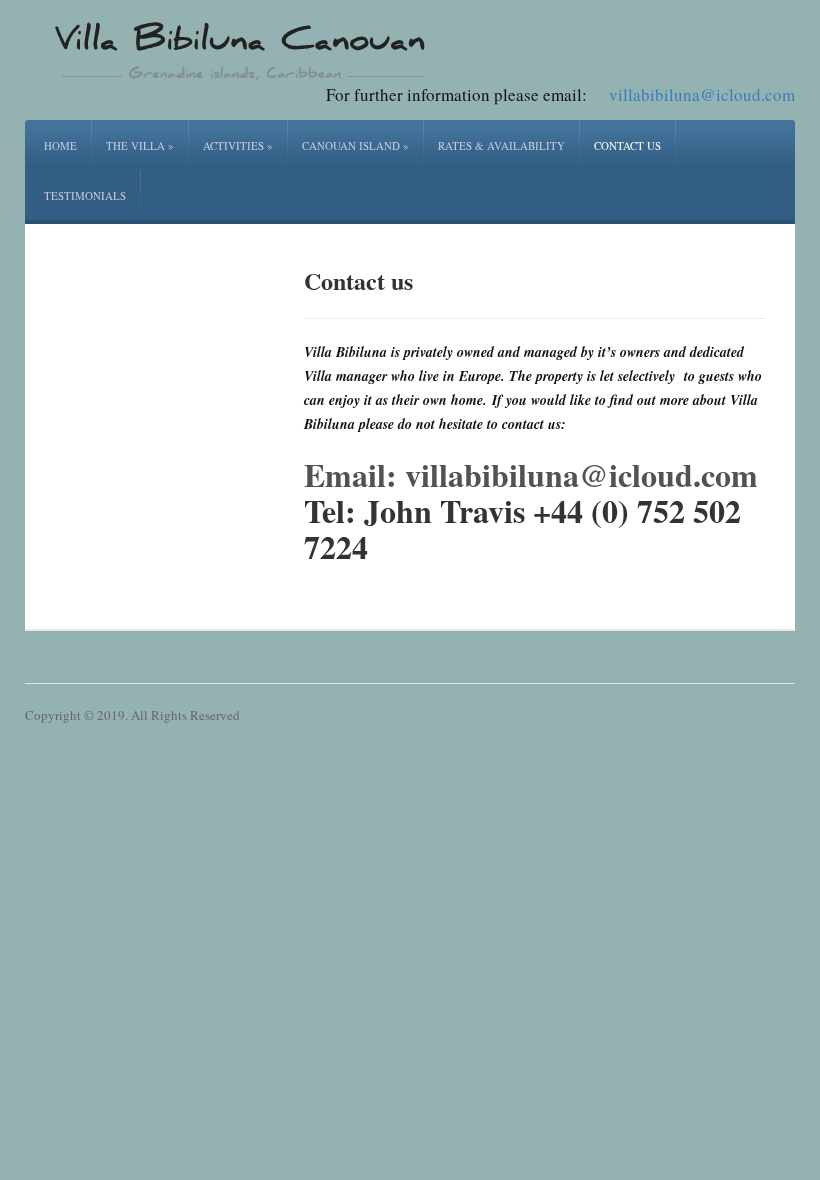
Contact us (627, 145)
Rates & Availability (501, 145)
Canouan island (355, 145)
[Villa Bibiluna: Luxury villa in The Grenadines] (240, 49)
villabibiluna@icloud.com (702, 94)
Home (60, 145)
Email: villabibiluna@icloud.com (531, 474)
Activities (238, 145)
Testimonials (85, 195)
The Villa (140, 145)
